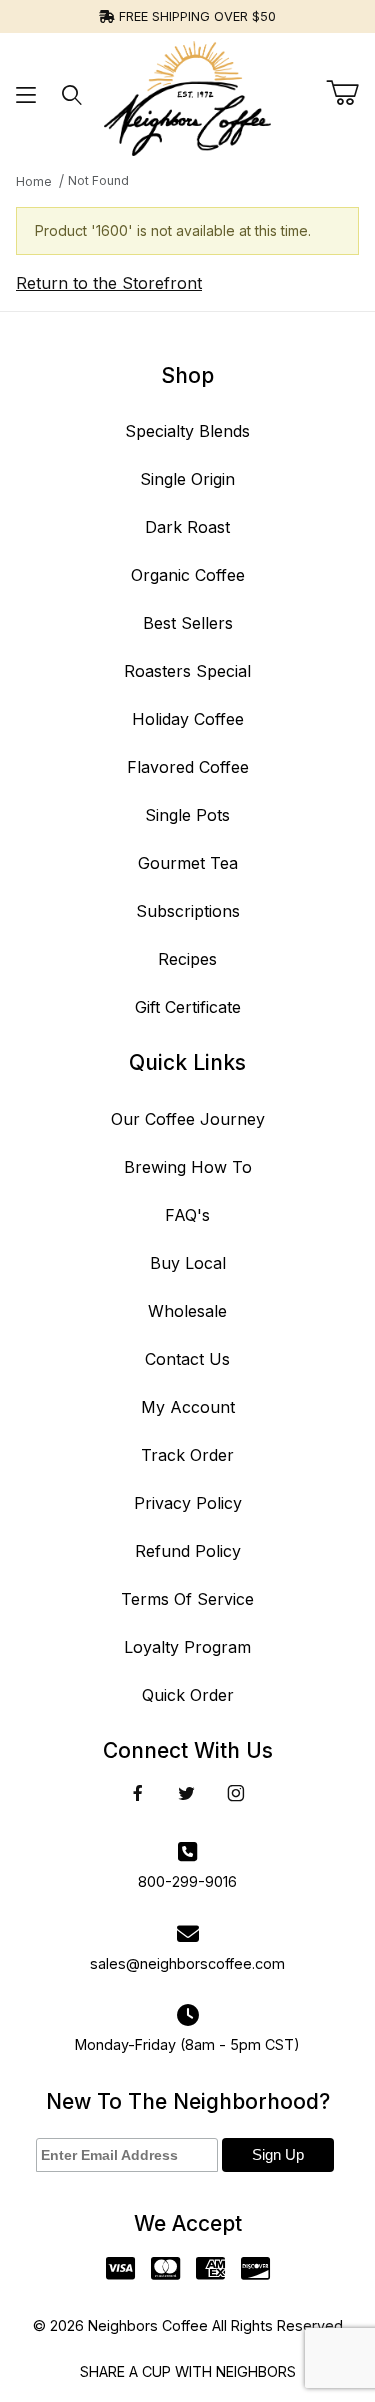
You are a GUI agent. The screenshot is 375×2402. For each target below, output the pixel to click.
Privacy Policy (188, 1503)
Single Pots (187, 815)
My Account (188, 1407)
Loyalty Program (187, 1647)
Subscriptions (188, 911)
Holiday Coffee (188, 719)
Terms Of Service (187, 1599)
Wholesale (187, 1311)
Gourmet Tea (188, 863)
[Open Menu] (26, 94)
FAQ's (187, 1215)
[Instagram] (236, 1793)
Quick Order (188, 1695)
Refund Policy (188, 1551)
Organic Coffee (188, 575)
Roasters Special (187, 671)
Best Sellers (188, 623)
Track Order (187, 1455)
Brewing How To (188, 1167)
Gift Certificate (188, 1007)
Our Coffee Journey (188, 1119)
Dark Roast (187, 527)
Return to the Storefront (109, 283)
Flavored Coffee (188, 767)
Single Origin (187, 479)
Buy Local (188, 1263)
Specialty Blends (187, 431)
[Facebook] (138, 1793)
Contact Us (187, 1359)
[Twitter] (186, 1793)
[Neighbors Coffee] (187, 93)
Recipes (187, 959)
